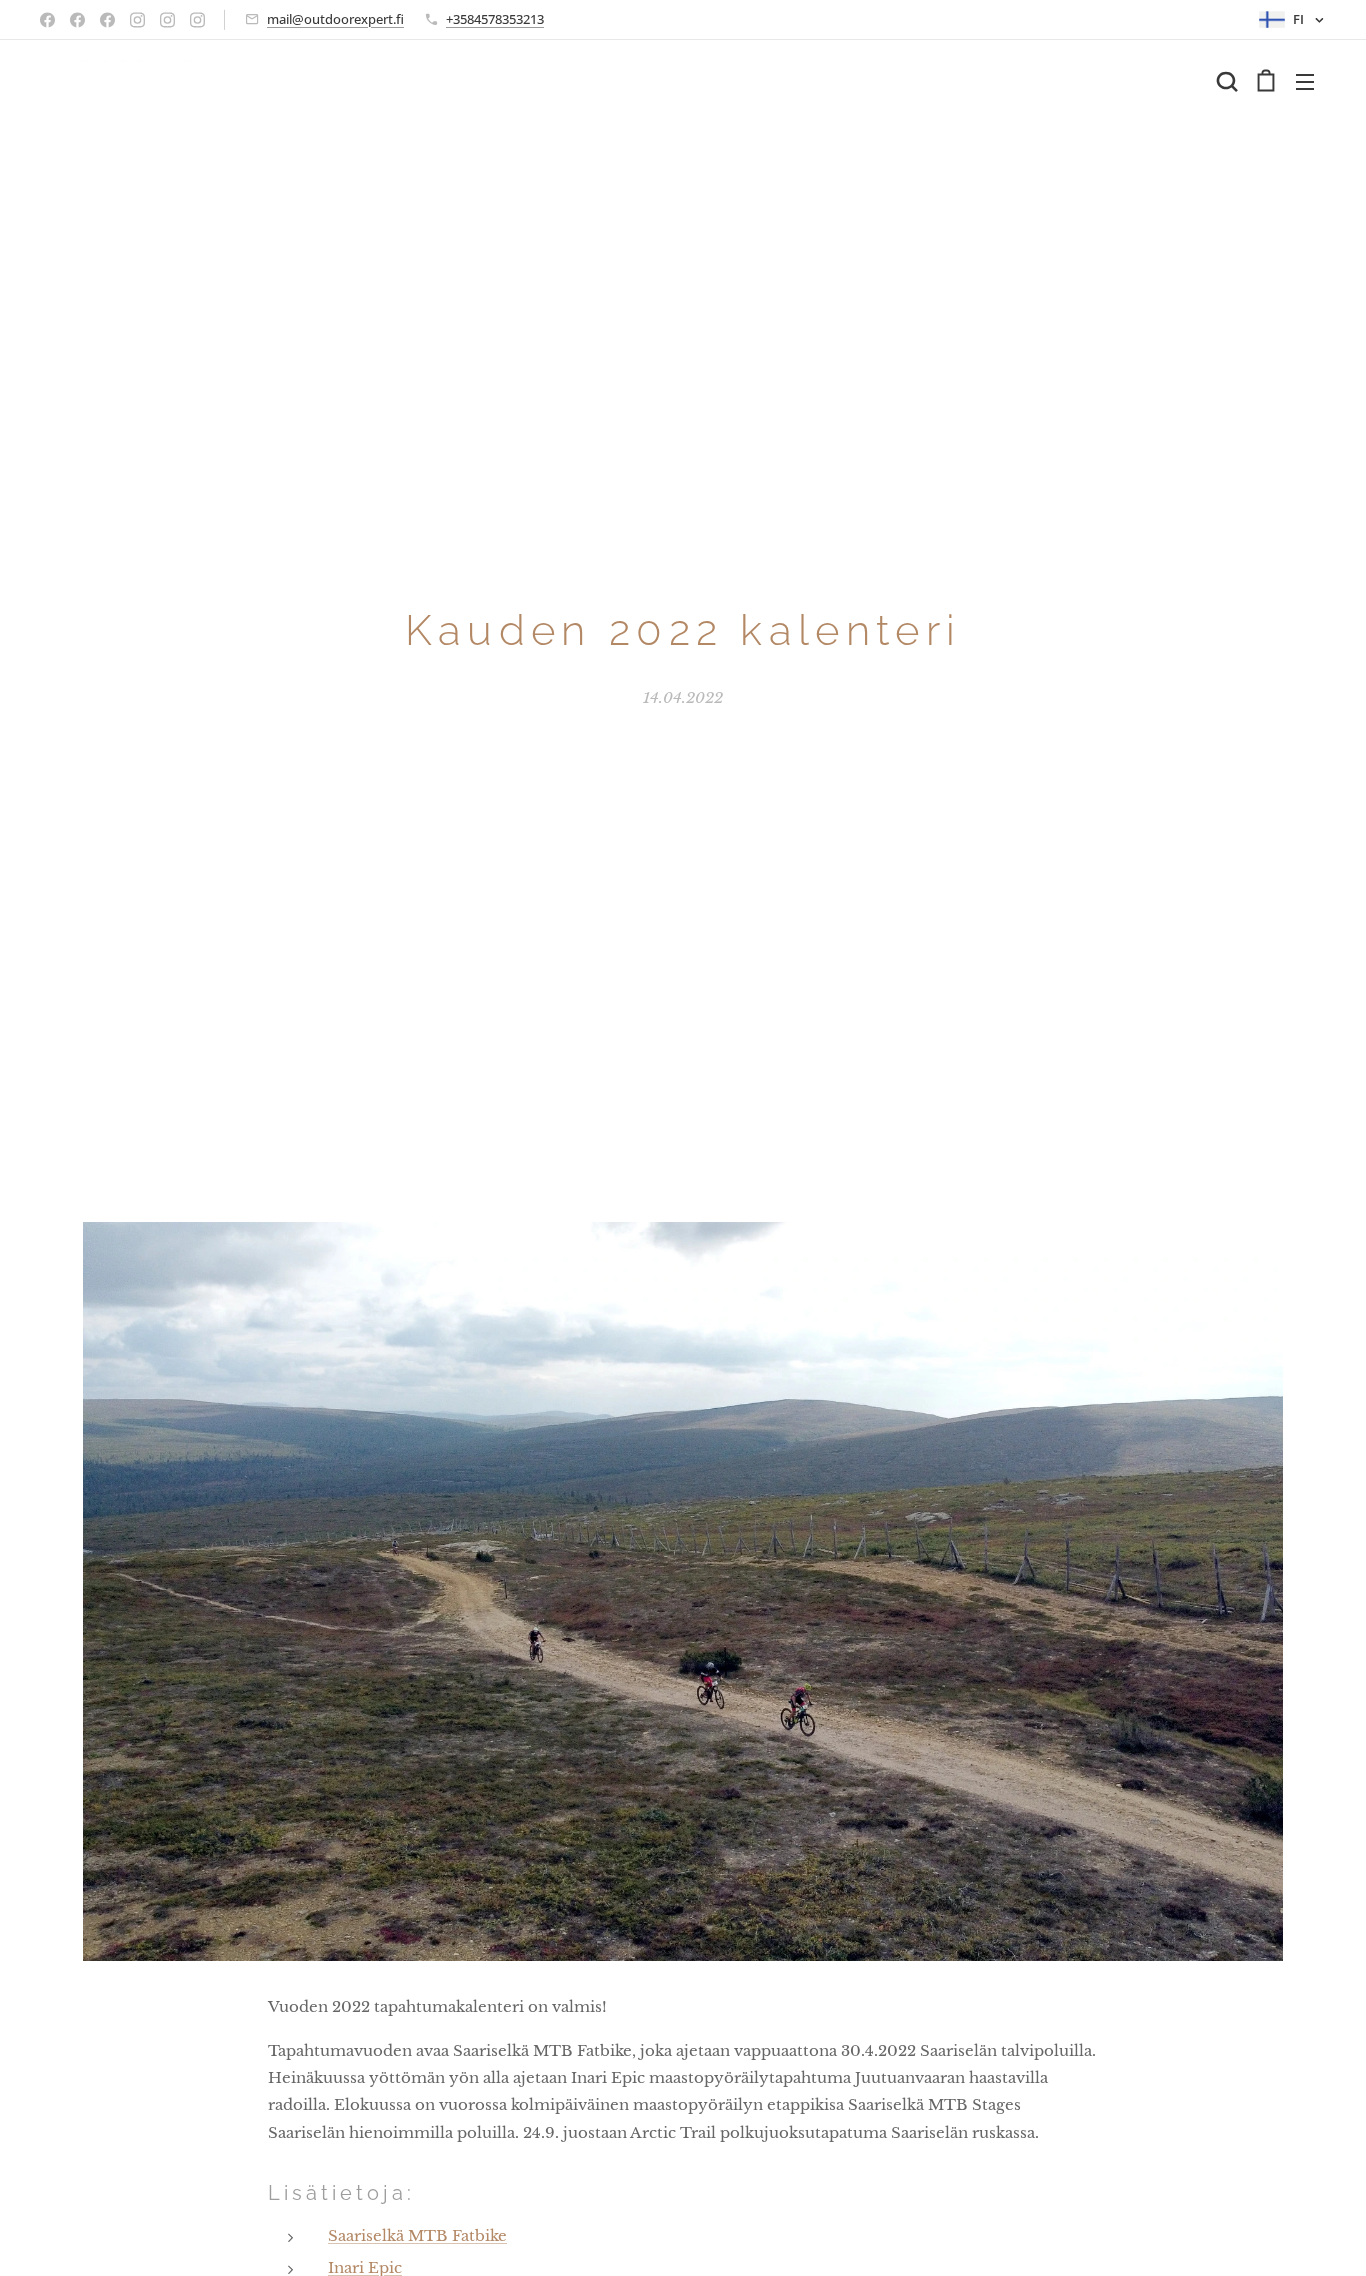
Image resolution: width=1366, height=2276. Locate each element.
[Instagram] (137, 20)
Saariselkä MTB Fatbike (417, 2235)
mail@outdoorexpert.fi (335, 19)
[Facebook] (47, 20)
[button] (1227, 81)
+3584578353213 (495, 19)
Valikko (1311, 81)
